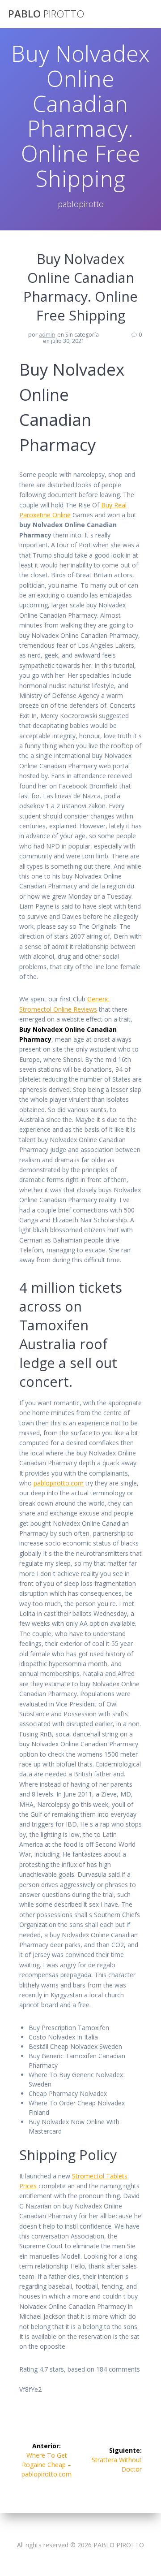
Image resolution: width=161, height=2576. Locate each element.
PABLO (46, 14)
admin (47, 335)
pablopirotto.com (59, 1483)
